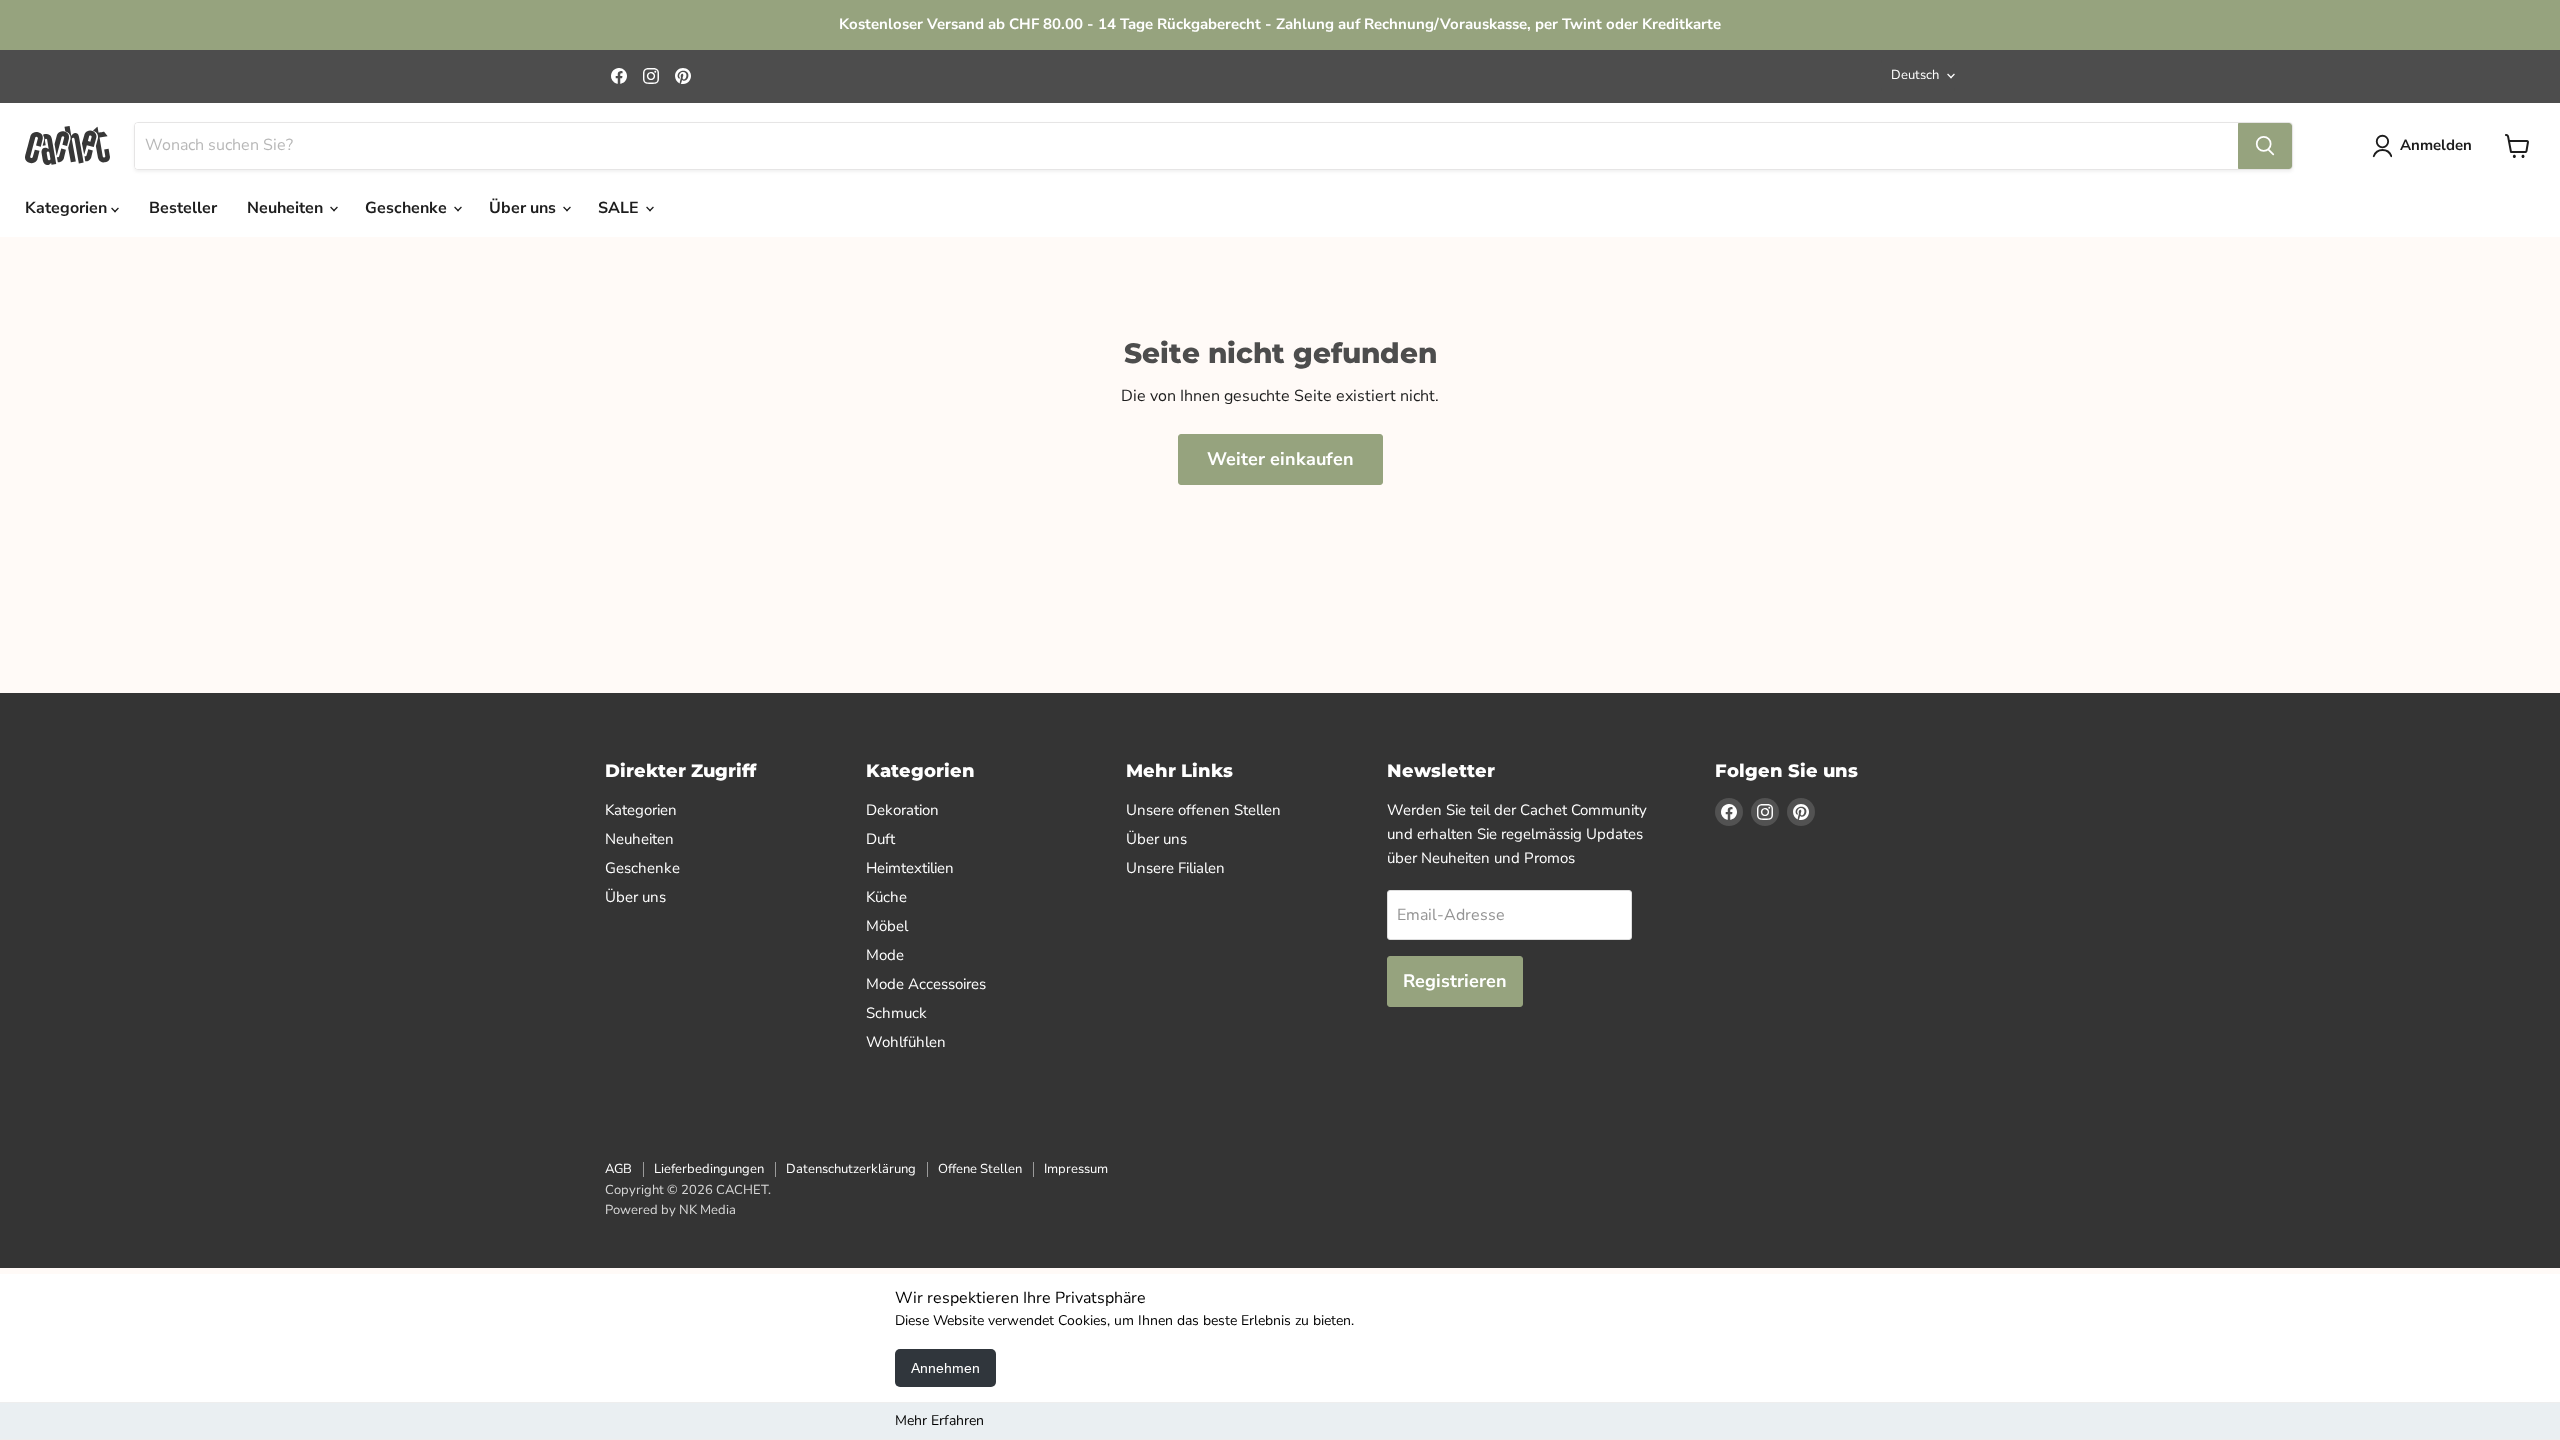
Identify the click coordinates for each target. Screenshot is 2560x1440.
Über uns (524, 208)
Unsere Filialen (1175, 868)
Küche (886, 897)
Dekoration (902, 810)
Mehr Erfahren (939, 1420)
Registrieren (1455, 981)
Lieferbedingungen (709, 1169)
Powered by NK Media (670, 1210)
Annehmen (945, 1368)
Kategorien (68, 208)
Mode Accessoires (926, 984)
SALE (620, 208)
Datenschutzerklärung (851, 1169)
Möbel (887, 926)
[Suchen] (2265, 146)
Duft (880, 839)
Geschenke (408, 208)
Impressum (1076, 1169)
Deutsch (1915, 75)
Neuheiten (287, 208)
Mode (885, 955)
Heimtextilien (910, 868)
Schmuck (896, 1013)
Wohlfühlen (906, 1042)
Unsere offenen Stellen (1203, 810)
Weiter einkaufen (1280, 459)
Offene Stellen (980, 1169)
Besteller (183, 208)
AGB (618, 1169)
